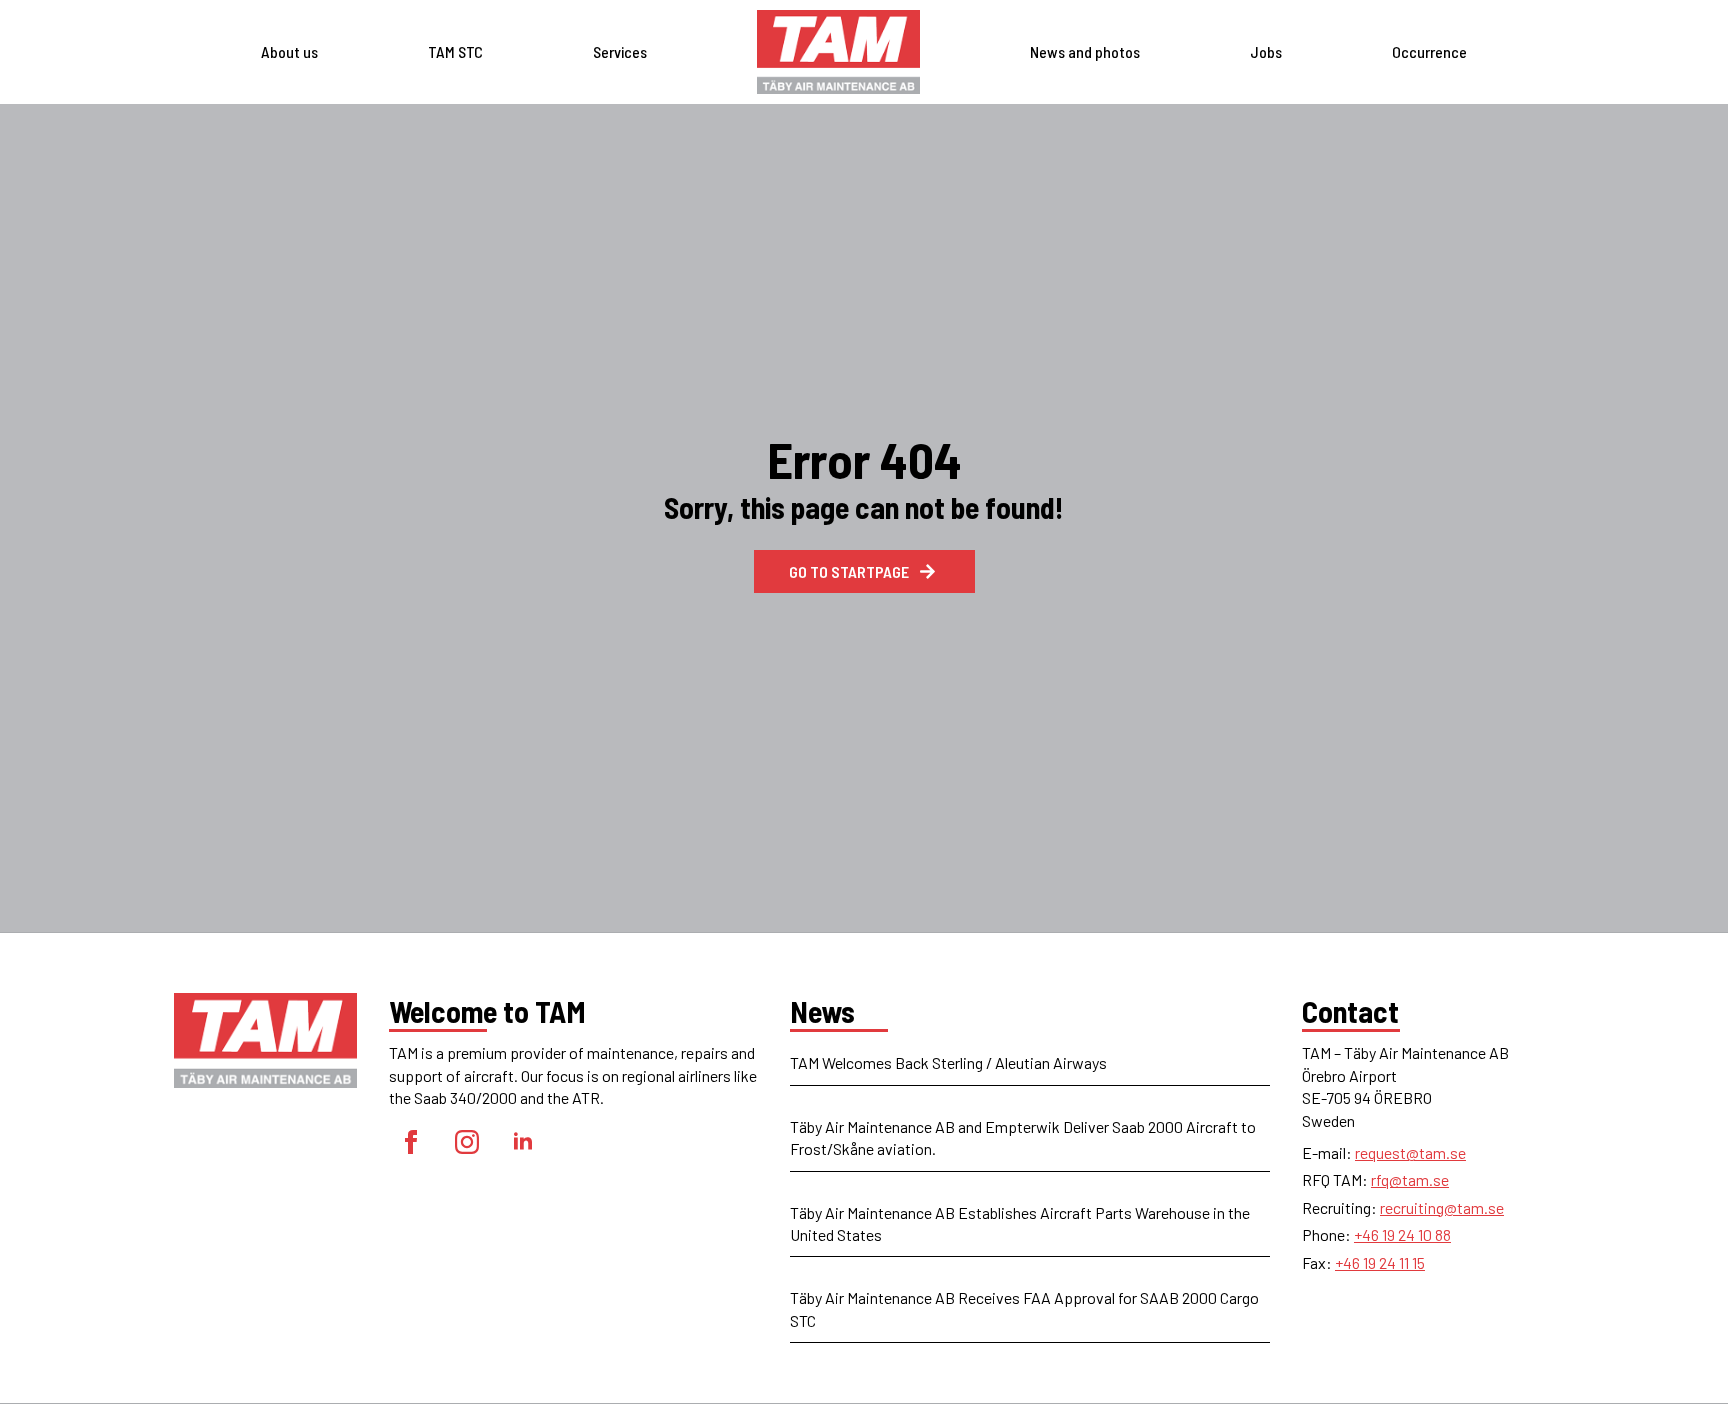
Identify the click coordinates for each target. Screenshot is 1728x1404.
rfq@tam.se (1410, 1179)
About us (289, 51)
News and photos (1085, 51)
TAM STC (455, 51)
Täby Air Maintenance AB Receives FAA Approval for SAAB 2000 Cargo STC (1024, 1308)
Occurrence (1429, 51)
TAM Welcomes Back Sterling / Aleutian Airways (948, 1062)
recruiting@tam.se (1442, 1207)
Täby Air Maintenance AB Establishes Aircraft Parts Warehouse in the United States (1020, 1223)
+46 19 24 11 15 (1380, 1262)
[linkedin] (523, 1142)
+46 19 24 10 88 (1402, 1234)
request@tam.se (1410, 1152)
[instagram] (467, 1142)
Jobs (1266, 51)
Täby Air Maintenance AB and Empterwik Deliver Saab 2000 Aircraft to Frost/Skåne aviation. (1023, 1137)
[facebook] (411, 1142)
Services (620, 51)
